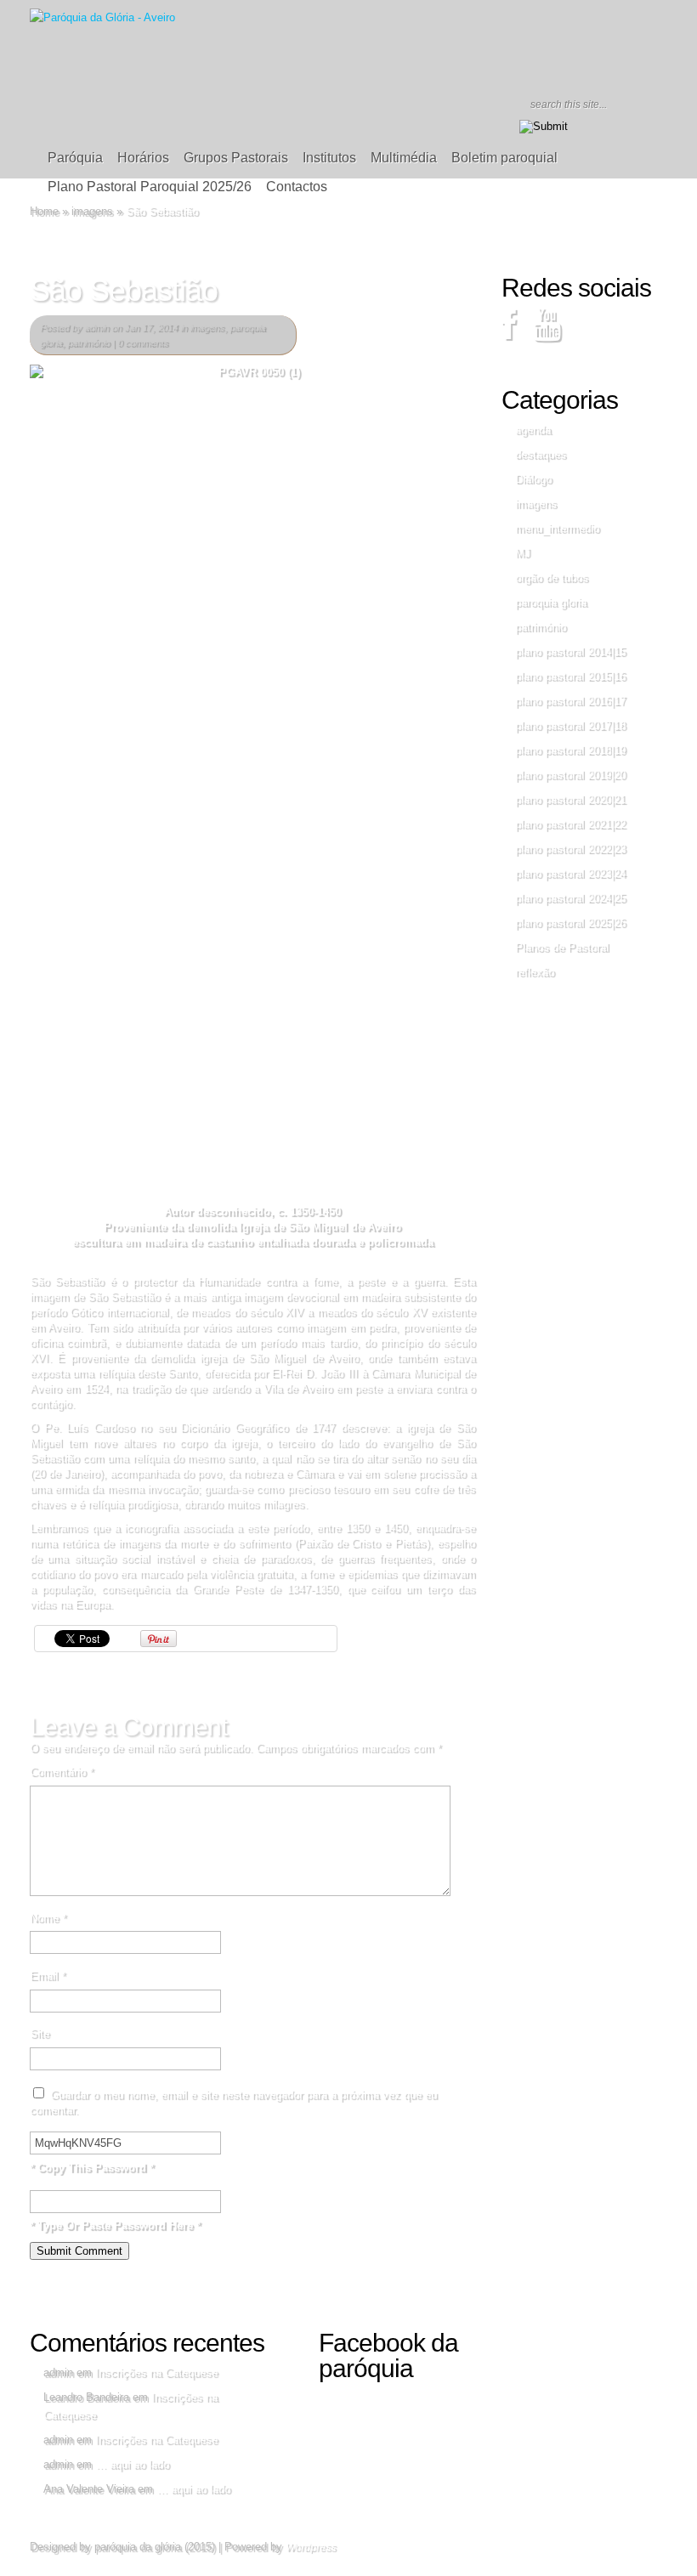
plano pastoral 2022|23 (570, 849)
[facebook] (509, 333)
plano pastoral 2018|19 (570, 750)
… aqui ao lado (132, 2464)
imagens (92, 211)
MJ (523, 553)
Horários (143, 158)
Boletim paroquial (504, 158)
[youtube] (547, 333)
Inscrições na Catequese (156, 2372)
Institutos (329, 158)
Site (40, 2033)
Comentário (62, 1772)
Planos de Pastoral (562, 947)
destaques (541, 454)
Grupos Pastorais (236, 158)
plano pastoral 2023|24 (570, 873)
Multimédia (404, 158)
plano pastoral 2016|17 (570, 701)
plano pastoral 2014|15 (570, 651)
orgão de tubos (552, 577)
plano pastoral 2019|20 (570, 775)
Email (48, 1976)
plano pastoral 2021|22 (570, 824)
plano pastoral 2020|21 (570, 799)
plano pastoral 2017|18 (570, 725)
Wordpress (311, 2547)
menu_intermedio (557, 528)
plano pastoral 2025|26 (570, 923)
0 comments (143, 343)
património (88, 343)
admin (96, 327)
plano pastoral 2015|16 (570, 676)
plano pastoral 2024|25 (570, 898)
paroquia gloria (551, 602)
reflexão (535, 972)
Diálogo (533, 479)
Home (44, 211)
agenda (533, 430)
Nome (48, 1918)
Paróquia (75, 158)
